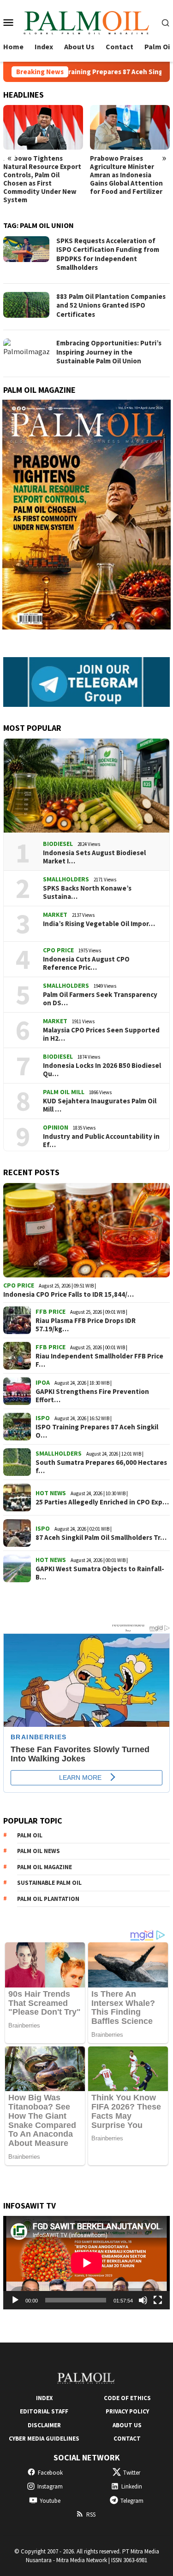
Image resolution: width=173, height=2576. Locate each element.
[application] (86, 2263)
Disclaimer (44, 2425)
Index (44, 2398)
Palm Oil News (39, 1851)
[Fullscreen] (158, 2300)
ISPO (43, 1418)
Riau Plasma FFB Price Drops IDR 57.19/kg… (86, 1325)
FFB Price (51, 1311)
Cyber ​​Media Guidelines (44, 2439)
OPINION (56, 1127)
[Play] (15, 2300)
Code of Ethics (127, 2398)
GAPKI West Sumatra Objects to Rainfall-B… (100, 1573)
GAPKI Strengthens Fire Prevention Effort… (92, 1396)
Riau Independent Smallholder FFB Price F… (99, 1360)
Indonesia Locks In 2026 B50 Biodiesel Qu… (102, 1070)
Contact (127, 2439)
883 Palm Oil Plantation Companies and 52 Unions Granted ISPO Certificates (111, 305)
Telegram (132, 2501)
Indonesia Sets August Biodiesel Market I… (94, 857)
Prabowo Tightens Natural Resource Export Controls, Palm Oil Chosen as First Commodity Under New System (42, 179)
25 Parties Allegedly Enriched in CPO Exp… (102, 1502)
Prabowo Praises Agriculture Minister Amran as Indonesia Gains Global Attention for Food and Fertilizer (126, 175)
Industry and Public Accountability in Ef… (101, 1141)
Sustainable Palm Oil (49, 1883)
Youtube (50, 2501)
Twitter (132, 2473)
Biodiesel (58, 844)
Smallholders (66, 879)
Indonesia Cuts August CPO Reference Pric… (86, 963)
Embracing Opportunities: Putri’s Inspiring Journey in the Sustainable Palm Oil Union (109, 352)
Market (55, 915)
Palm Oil (30, 1835)
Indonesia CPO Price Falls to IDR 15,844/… (69, 1294)
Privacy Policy (127, 2411)
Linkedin (132, 2486)
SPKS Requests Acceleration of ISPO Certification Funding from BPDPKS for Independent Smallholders (108, 254)
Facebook (50, 2473)
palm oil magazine (45, 1867)
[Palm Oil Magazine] (86, 21)
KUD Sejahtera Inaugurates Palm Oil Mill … (100, 1105)
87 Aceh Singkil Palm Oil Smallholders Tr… (101, 1538)
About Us (127, 2425)
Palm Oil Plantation (48, 1899)
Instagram (50, 2486)
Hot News (51, 1493)
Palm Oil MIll (64, 1092)
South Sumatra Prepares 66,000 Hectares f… (101, 1467)
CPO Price (58, 950)
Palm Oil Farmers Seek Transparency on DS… (100, 999)
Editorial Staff (44, 2411)
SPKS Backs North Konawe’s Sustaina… (87, 892)
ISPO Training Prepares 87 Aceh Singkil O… (97, 1431)
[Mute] (143, 2300)
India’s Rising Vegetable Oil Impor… (99, 924)
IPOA (43, 1382)
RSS (91, 2515)
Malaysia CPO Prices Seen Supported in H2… (101, 1034)
